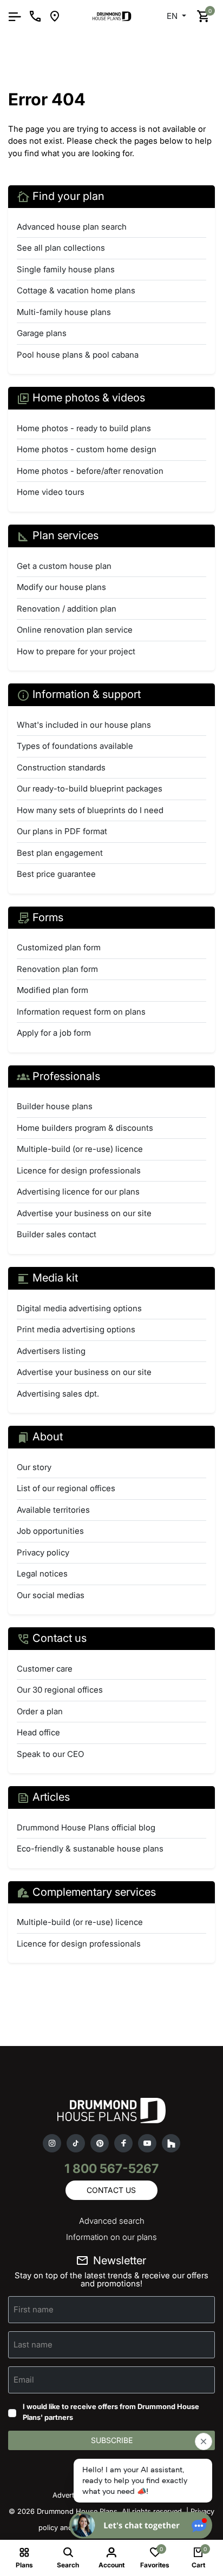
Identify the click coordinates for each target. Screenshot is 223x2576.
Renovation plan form (57, 969)
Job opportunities (50, 1531)
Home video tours (51, 492)
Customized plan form (59, 947)
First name (34, 2309)
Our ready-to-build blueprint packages (90, 789)
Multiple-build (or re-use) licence (80, 1149)
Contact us (111, 2190)
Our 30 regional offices (60, 1690)
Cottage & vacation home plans (76, 290)
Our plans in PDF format (62, 831)
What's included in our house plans (84, 725)
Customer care (45, 1669)
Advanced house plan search (72, 227)
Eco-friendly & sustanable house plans (90, 1849)
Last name (33, 2344)
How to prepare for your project (76, 651)
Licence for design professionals (79, 1170)
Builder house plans (55, 1106)
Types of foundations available (75, 746)
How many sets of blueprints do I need (90, 810)
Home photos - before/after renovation (90, 471)
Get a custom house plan (64, 566)
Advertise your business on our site (84, 1213)
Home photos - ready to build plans (84, 428)
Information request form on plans (81, 1012)
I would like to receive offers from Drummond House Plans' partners (111, 2412)
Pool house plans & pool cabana (78, 355)
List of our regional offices (66, 1488)
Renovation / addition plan (67, 609)
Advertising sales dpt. (58, 1394)
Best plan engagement (60, 853)
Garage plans (42, 333)
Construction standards (61, 767)
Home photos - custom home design (87, 449)
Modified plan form (53, 990)
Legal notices (42, 1574)
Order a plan (40, 1711)
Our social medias (51, 1595)
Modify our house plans (61, 587)
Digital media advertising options (79, 1308)
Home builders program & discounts (85, 1128)
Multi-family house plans (64, 312)
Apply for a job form (54, 1033)
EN (173, 16)
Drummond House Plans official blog (86, 1827)
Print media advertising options (76, 1329)
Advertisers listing (51, 1351)
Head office (38, 1732)
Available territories (53, 1510)
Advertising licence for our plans (78, 1192)
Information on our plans (111, 2237)
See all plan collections (61, 248)
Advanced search (112, 2221)
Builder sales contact (57, 1234)
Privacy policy (43, 1552)
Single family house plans (66, 269)
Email (24, 2380)
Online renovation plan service (75, 630)
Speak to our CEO (50, 1754)
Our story (34, 1467)
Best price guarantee (56, 874)
